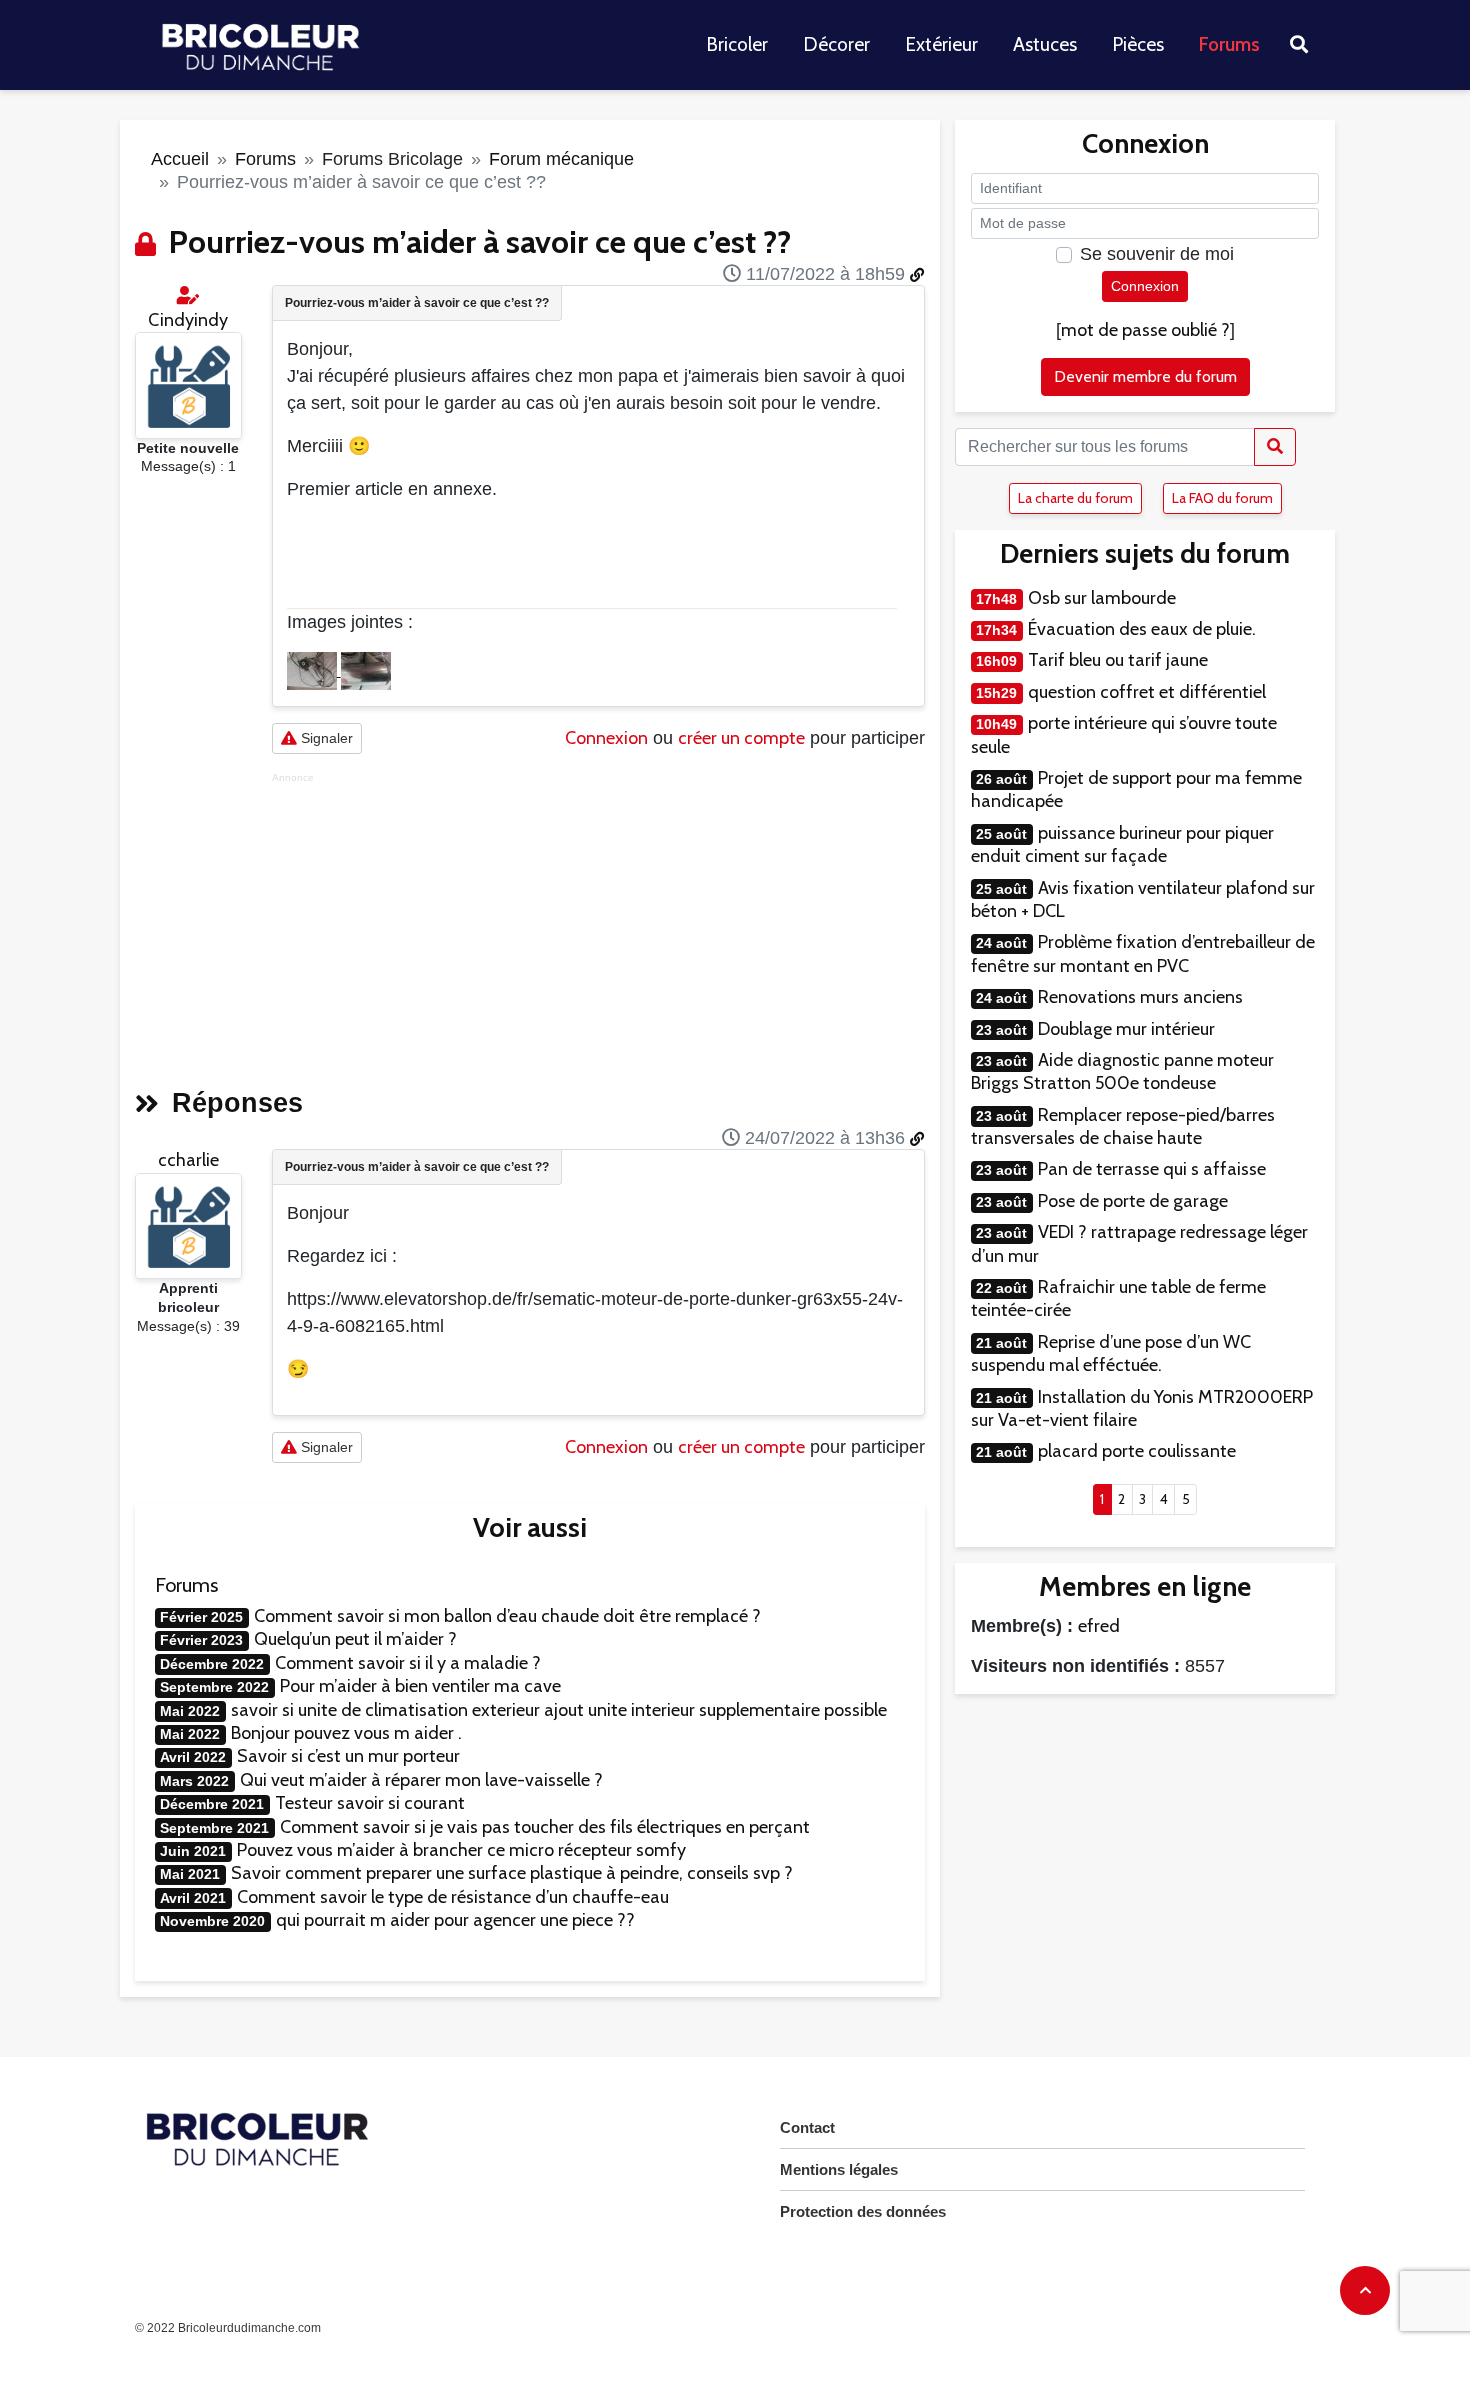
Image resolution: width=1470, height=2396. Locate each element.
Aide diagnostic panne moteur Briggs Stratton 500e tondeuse (1122, 1071)
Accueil (180, 159)
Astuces (1045, 44)
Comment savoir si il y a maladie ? (408, 1663)
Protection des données (863, 2211)
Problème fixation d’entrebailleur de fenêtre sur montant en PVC (1143, 953)
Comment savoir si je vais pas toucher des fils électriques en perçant (545, 1827)
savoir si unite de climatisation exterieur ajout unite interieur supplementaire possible (559, 1710)
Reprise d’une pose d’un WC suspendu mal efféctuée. (1111, 1353)
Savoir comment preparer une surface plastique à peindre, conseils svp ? (512, 1873)
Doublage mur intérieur (1126, 1029)
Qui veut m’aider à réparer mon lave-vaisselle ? (421, 1780)
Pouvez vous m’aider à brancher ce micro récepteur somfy (461, 1850)
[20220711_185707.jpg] (314, 670)
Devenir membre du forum (1145, 376)
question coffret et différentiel (1147, 692)
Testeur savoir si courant (370, 1803)
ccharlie (188, 1160)
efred (1099, 1626)
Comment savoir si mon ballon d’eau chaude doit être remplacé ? (507, 1616)
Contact (807, 2127)
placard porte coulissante (1137, 1451)
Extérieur (941, 44)
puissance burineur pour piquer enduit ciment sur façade (1122, 844)
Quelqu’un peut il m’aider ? (355, 1639)
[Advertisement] (598, 924)
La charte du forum (1075, 498)
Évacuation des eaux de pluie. (1142, 629)
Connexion (606, 738)
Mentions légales (839, 2169)
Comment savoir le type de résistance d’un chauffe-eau (453, 1897)
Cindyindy (188, 320)
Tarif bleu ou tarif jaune (1118, 660)
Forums (1229, 44)
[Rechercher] (1275, 447)
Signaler (325, 738)
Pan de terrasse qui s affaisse (1152, 1169)
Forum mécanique (561, 159)
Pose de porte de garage (1133, 1201)
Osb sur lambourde (1102, 598)
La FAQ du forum (1222, 498)
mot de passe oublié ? (1145, 330)
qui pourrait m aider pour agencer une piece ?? (455, 1920)
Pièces (1138, 44)
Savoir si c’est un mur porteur (348, 1756)
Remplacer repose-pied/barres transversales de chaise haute (1123, 1126)
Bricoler (737, 44)
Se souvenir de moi (1157, 254)
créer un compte (741, 738)
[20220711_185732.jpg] (366, 670)
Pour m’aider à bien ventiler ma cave (420, 1686)
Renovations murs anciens (1140, 997)
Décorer (836, 44)
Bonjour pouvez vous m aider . (346, 1733)
